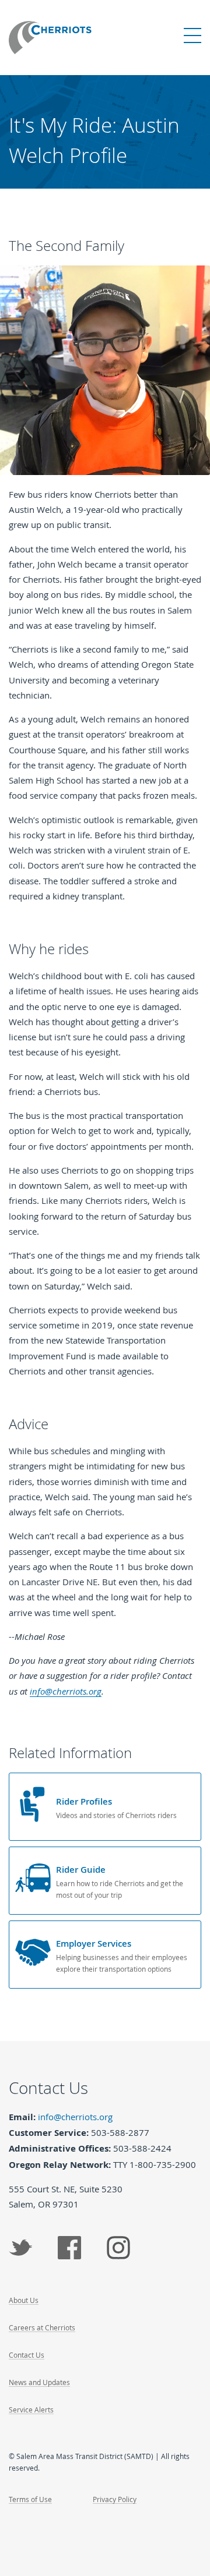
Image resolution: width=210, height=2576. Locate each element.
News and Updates (39, 2382)
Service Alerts (31, 2410)
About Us (24, 2300)
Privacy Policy (115, 2499)
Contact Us (27, 2355)
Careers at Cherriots (42, 2327)
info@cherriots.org (66, 1691)
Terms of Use (30, 2499)
